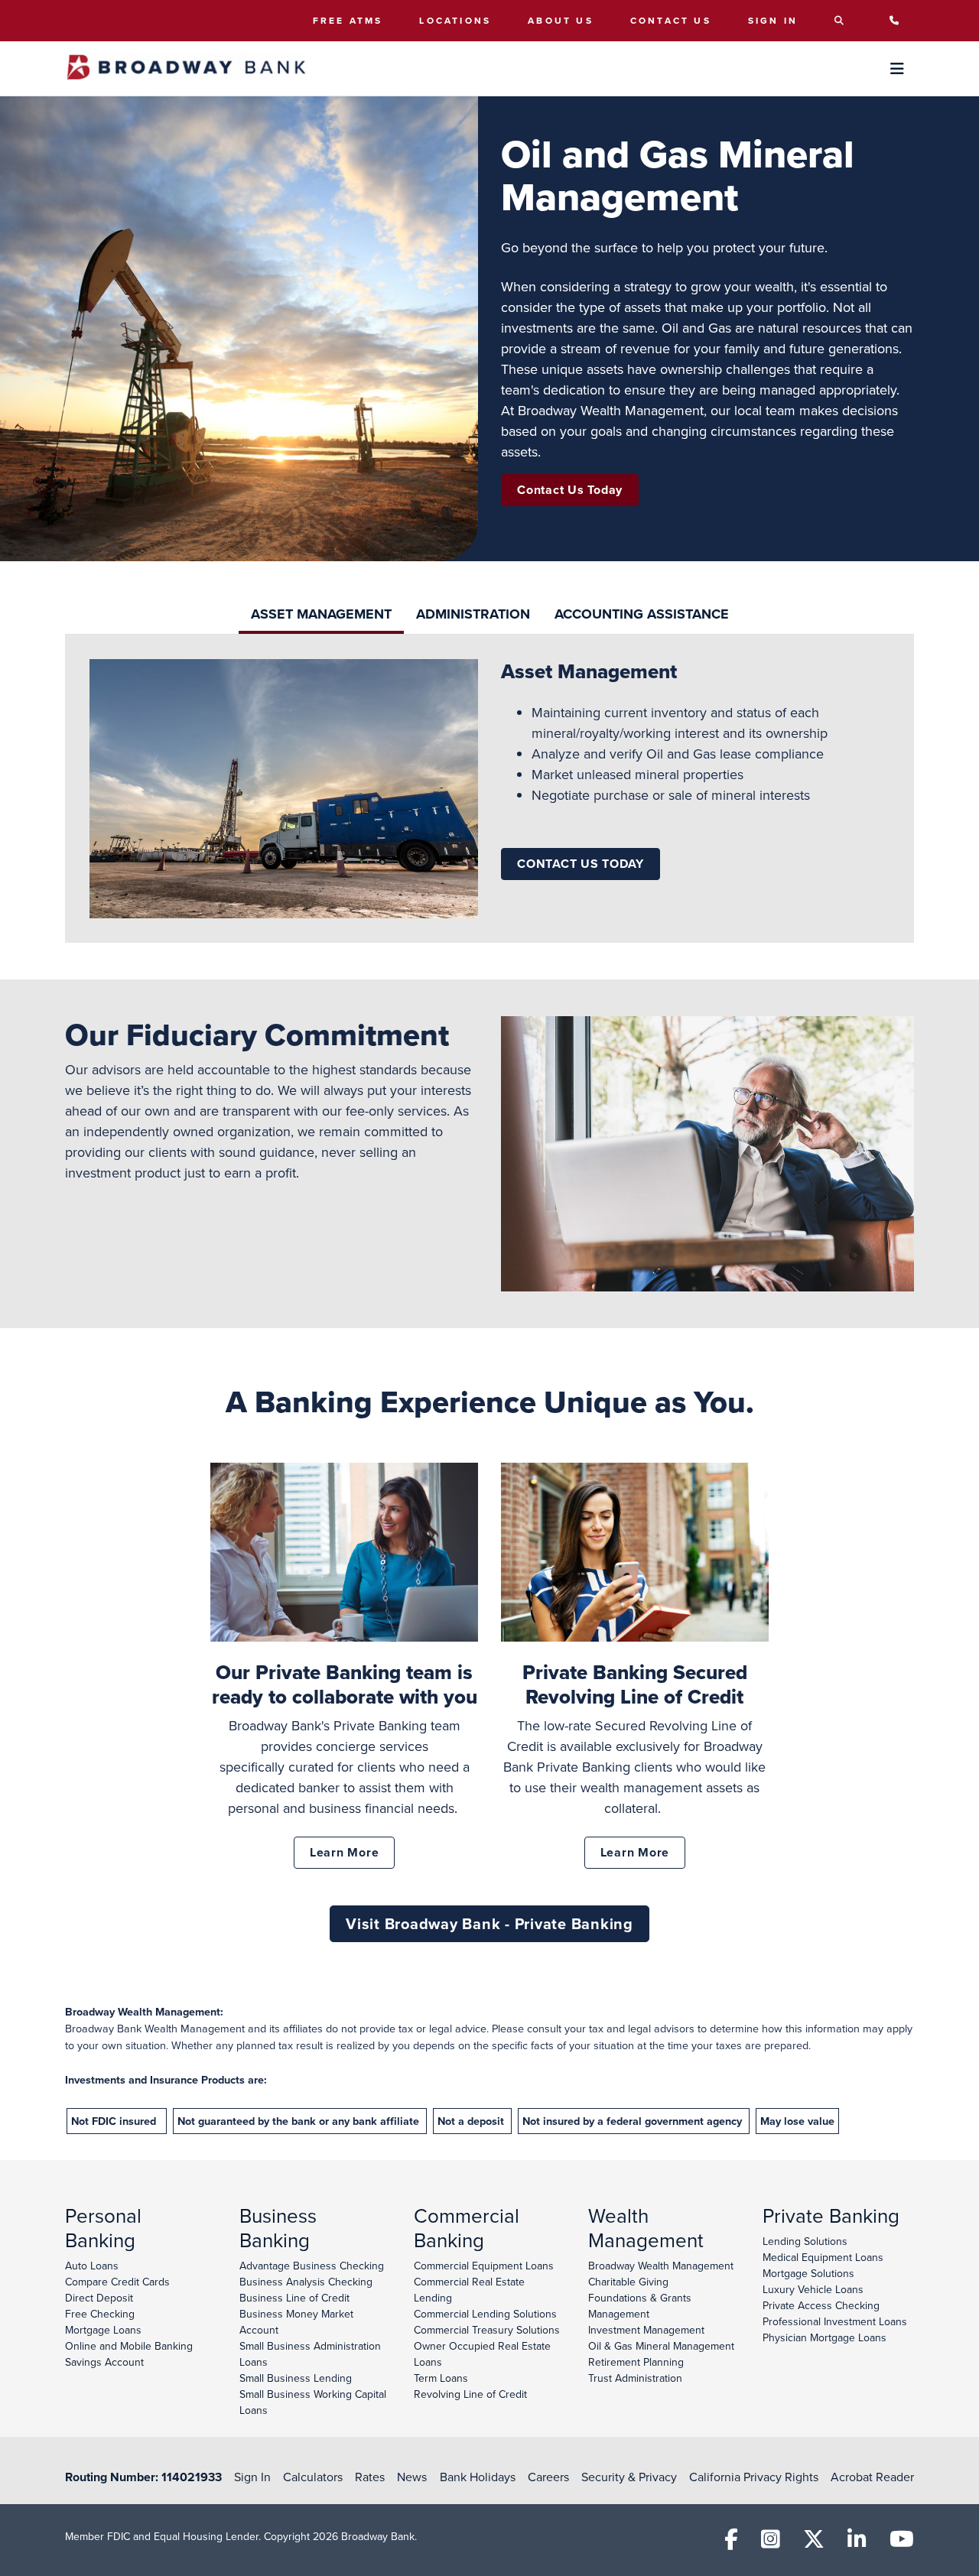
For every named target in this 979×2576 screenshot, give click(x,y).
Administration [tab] (473, 614)
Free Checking (100, 2314)
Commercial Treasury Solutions (487, 2330)
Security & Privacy (629, 2477)
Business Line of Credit (294, 2298)
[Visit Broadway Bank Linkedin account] (857, 2543)
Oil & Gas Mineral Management (661, 2346)
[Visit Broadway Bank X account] (814, 2543)
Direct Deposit (99, 2298)
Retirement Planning (636, 2362)
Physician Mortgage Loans (825, 2337)
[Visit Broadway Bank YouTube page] (902, 2543)
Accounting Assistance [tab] (642, 614)
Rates (370, 2477)
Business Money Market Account (296, 2322)
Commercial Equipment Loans (484, 2266)
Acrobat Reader (872, 2477)
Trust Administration (635, 2378)
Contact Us (671, 20)
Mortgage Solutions (808, 2273)
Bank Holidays (478, 2477)
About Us (561, 20)
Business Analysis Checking (306, 2282)
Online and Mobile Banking (129, 2346)
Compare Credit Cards (117, 2282)
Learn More (345, 1852)
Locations (455, 20)
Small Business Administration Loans (310, 2354)
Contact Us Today (570, 490)
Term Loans (441, 2378)
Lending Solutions (805, 2241)
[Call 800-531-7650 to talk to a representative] (898, 21)
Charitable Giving (628, 2282)
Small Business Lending (296, 2378)
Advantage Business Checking (312, 2266)
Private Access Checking (821, 2305)
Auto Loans (92, 2266)
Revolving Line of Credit (470, 2394)
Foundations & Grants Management (640, 2306)
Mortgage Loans (103, 2330)
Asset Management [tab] (321, 614)
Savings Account (104, 2362)
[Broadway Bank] (187, 68)
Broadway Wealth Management (661, 2266)
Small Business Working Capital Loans (313, 2402)
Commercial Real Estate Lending (469, 2290)
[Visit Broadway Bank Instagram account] (771, 2543)
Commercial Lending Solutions (485, 2314)
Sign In (773, 20)
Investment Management (646, 2330)
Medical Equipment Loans (823, 2257)
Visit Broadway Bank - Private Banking (489, 1923)
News (412, 2477)
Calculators (313, 2477)
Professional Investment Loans (835, 2321)
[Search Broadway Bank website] (843, 21)
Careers (548, 2477)
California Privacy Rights (754, 2477)
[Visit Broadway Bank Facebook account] (731, 2543)
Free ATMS (348, 20)
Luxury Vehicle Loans (813, 2289)
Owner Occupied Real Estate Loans (482, 2354)
